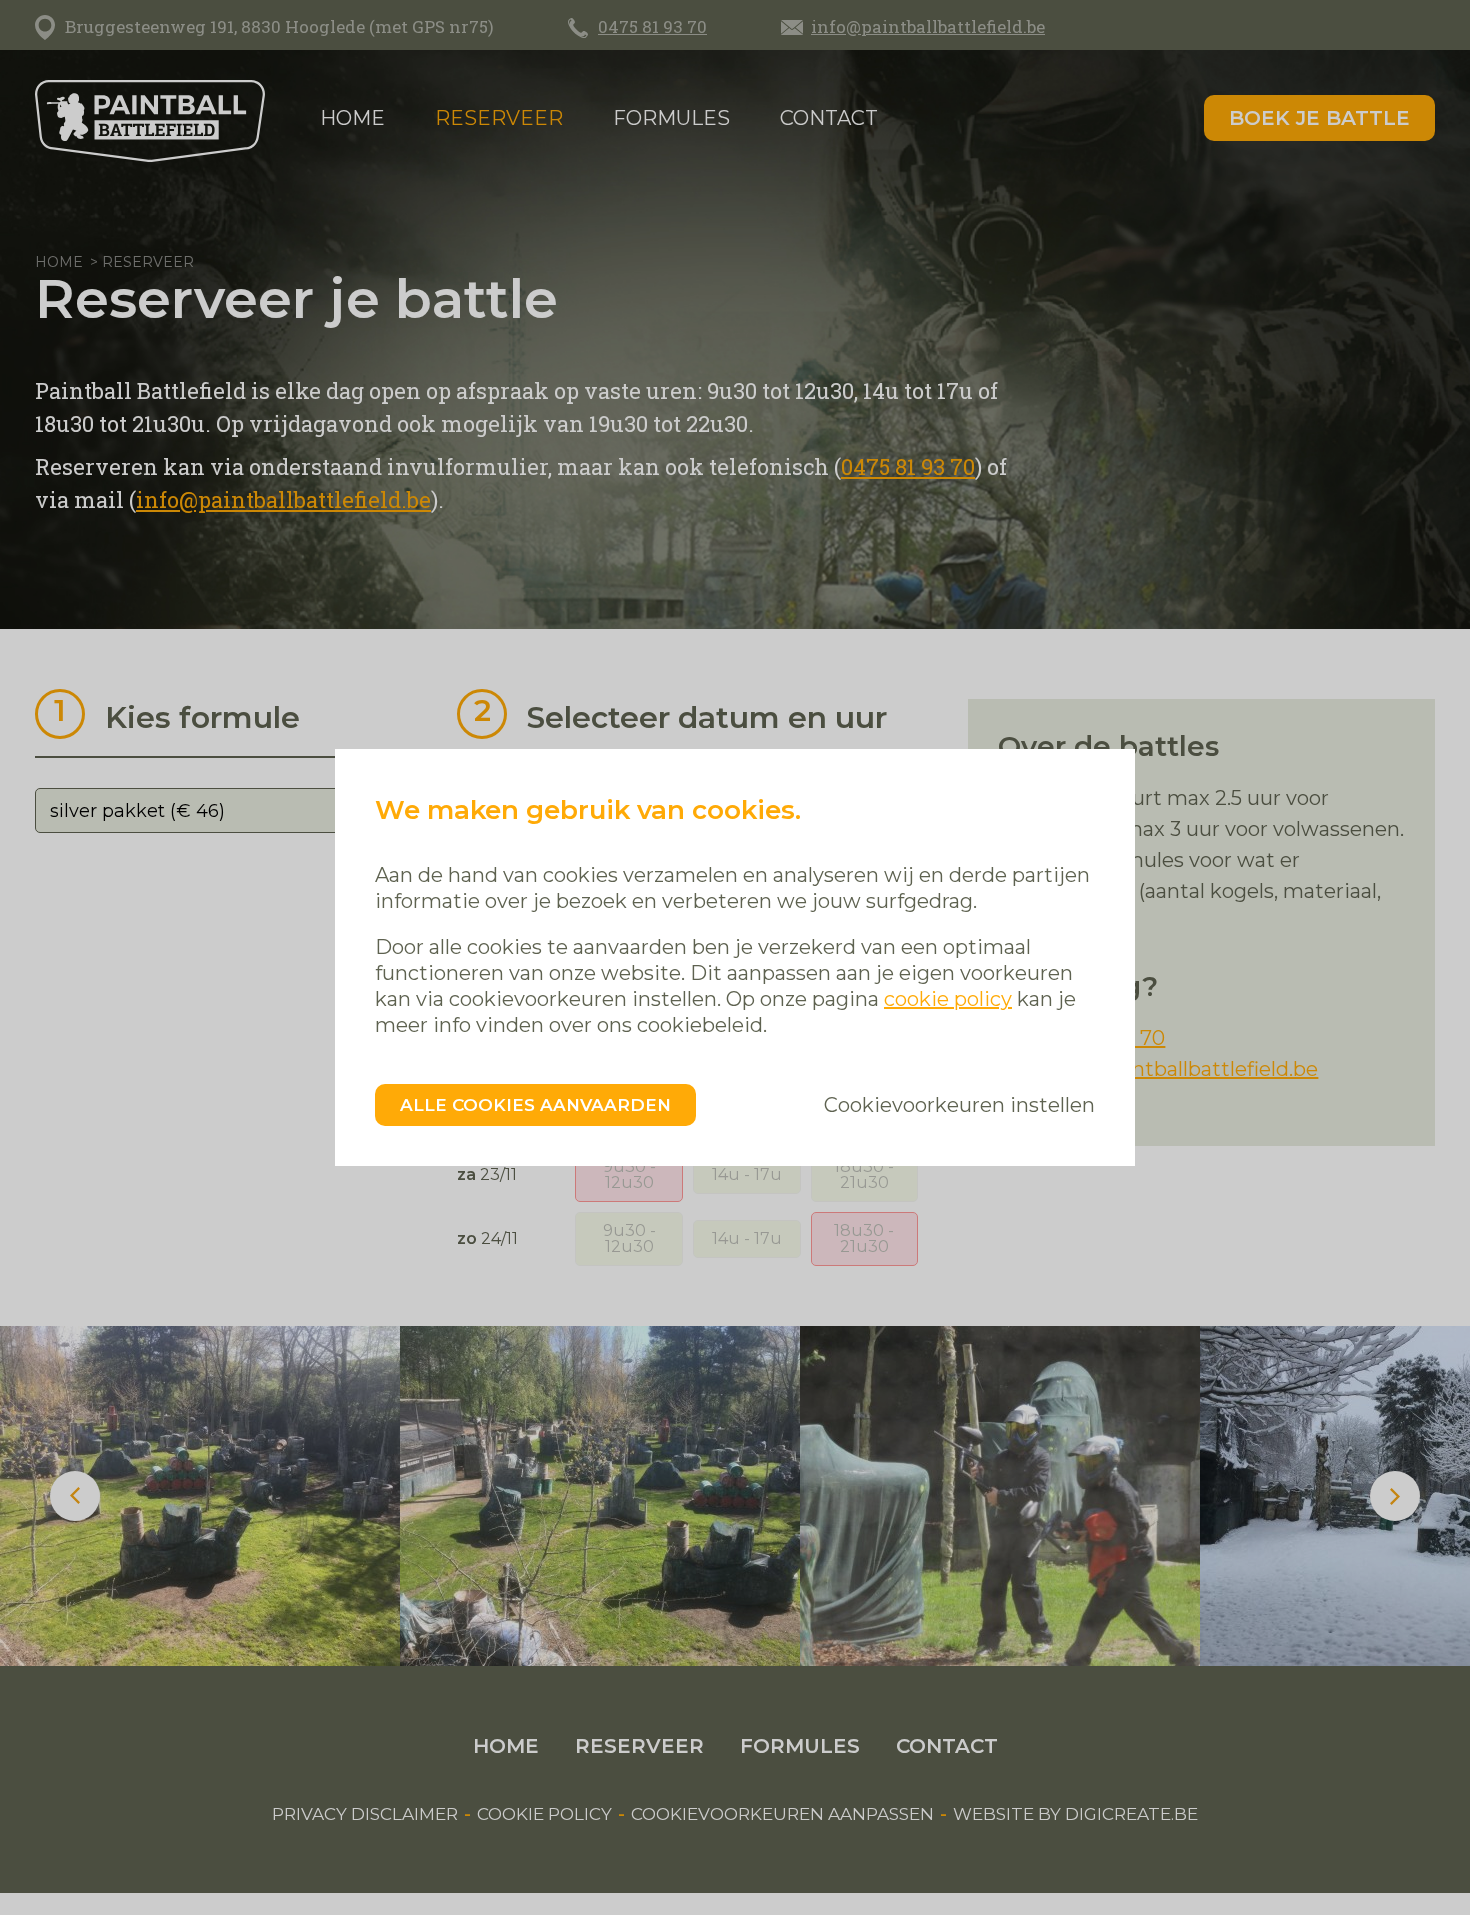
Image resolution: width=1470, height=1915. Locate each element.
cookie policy (948, 999)
